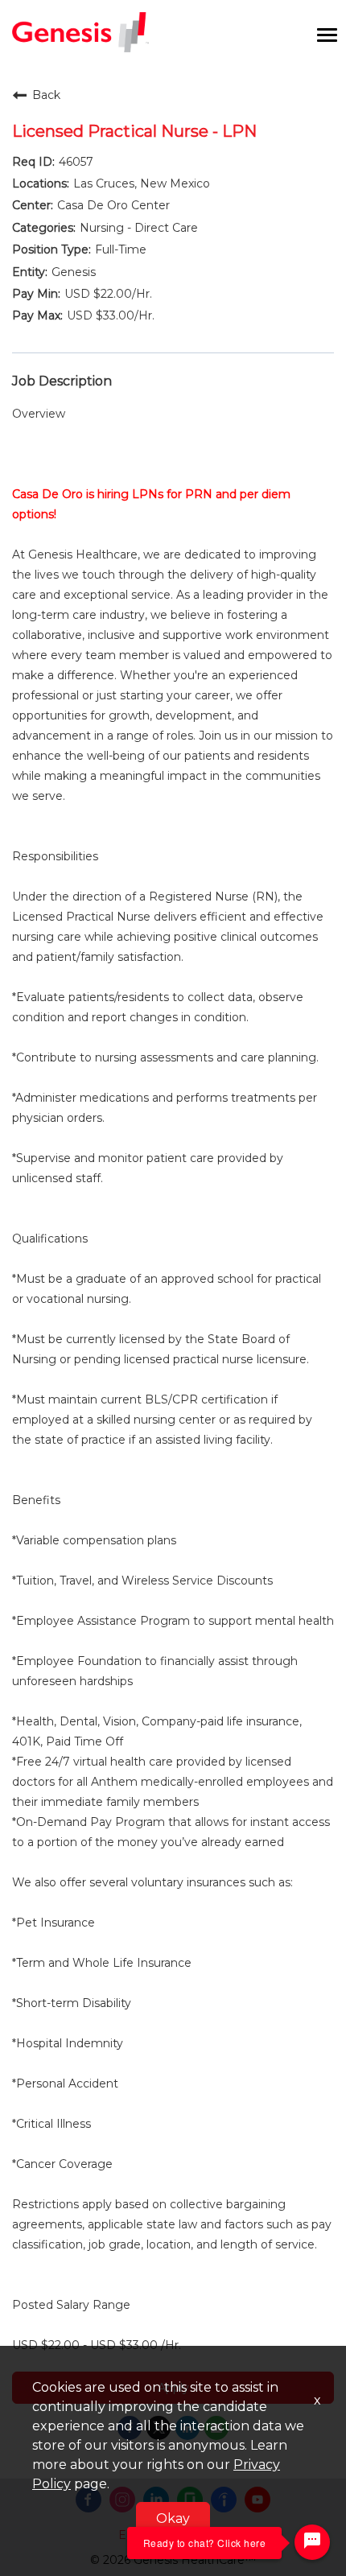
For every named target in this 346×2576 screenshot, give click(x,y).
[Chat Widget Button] (312, 2542)
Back (46, 95)
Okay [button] (173, 2518)
